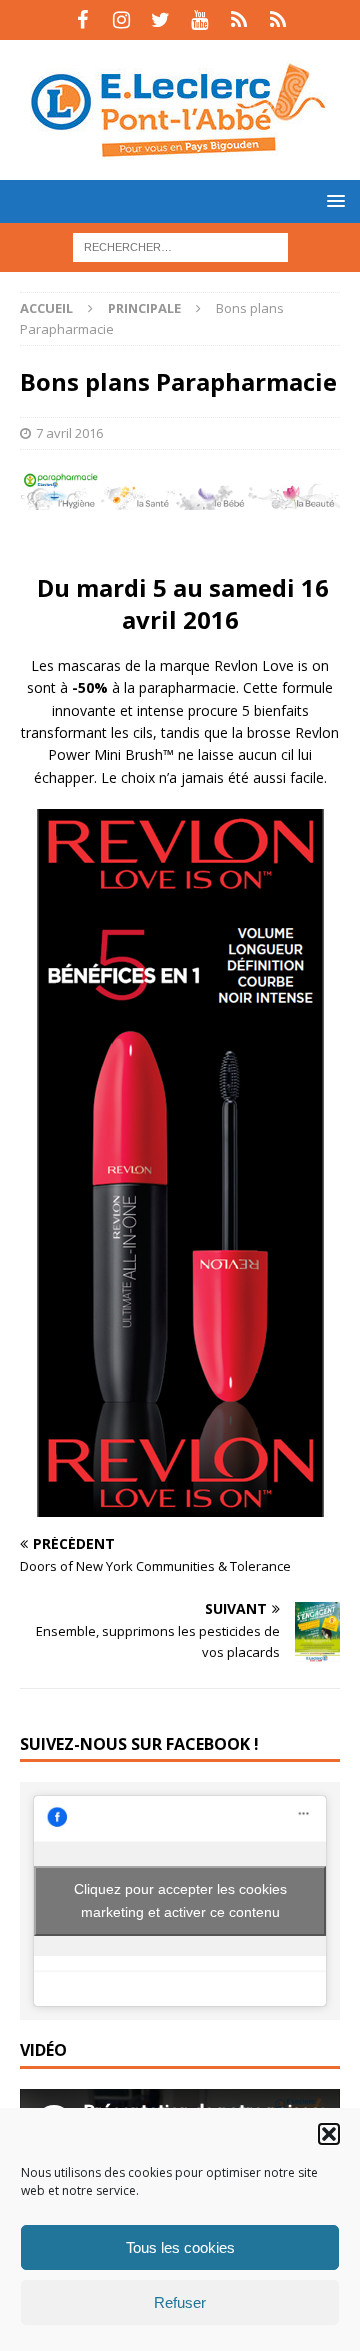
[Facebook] (82, 20)
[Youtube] (199, 20)
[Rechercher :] (180, 245)
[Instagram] (121, 20)
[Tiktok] (238, 20)
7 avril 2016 (69, 433)
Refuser (180, 2302)
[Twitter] (160, 20)
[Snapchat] (277, 20)
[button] (329, 2134)
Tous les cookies (180, 2247)
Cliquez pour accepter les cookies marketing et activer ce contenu (180, 1900)
